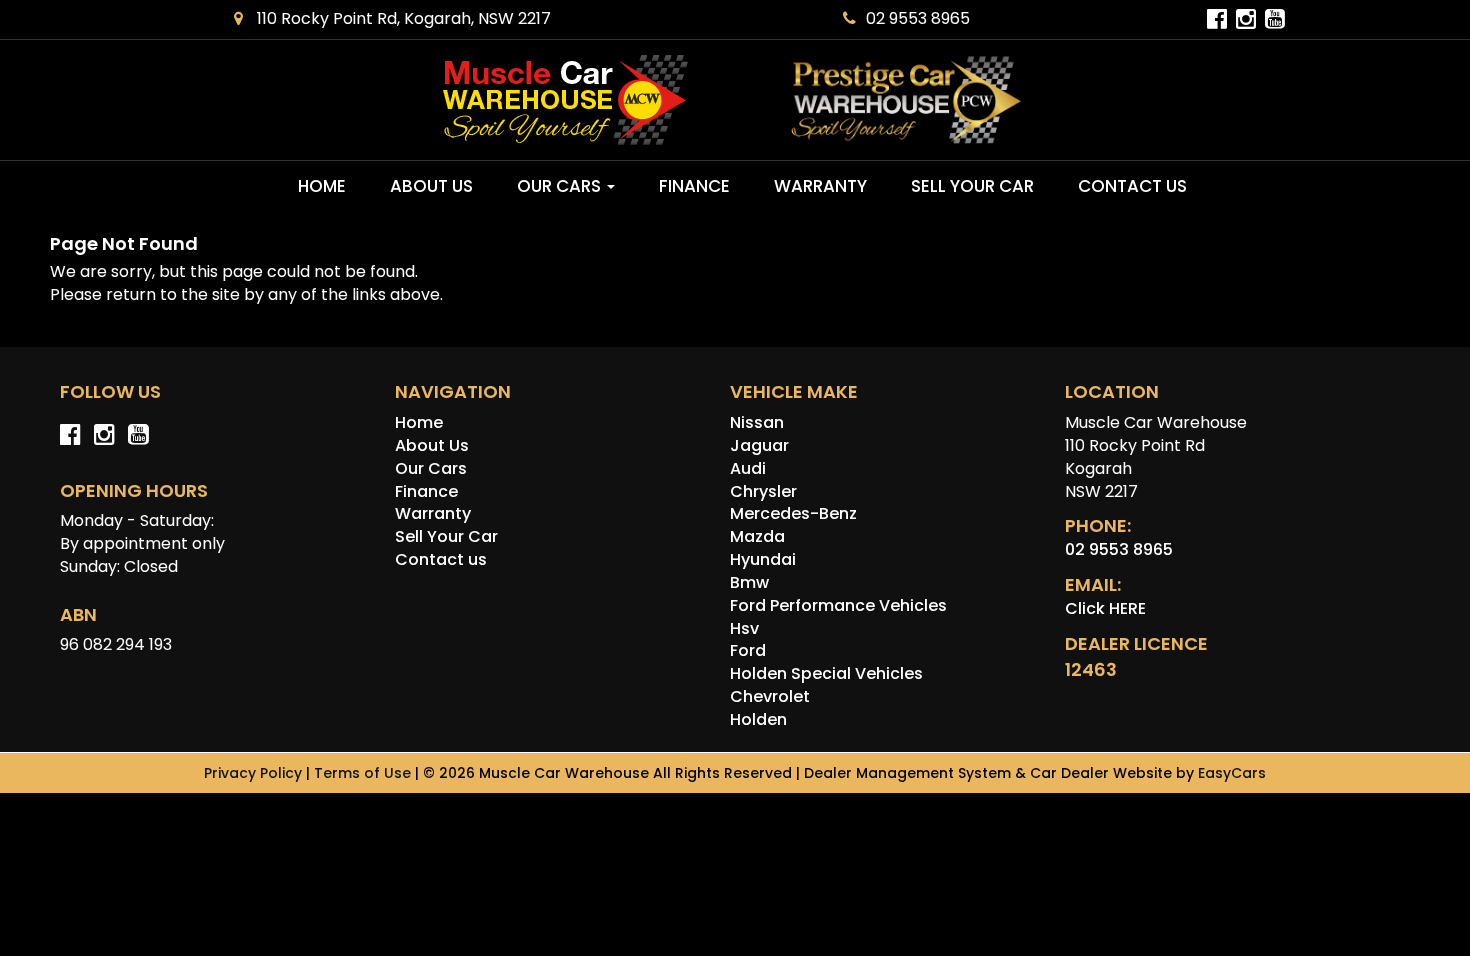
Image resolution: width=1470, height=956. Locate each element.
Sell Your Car (972, 186)
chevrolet (770, 696)
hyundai (763, 559)
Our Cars (561, 186)
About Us (431, 186)
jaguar (759, 445)
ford (748, 650)
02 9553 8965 (918, 18)
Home (322, 186)
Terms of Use (364, 773)
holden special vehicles (826, 673)
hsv (744, 628)
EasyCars (1232, 773)
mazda (757, 536)
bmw (749, 582)
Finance (694, 186)
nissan (757, 422)
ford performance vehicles (838, 605)
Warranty (820, 186)
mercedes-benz (793, 513)
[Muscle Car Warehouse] (564, 100)
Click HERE (1105, 608)
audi (748, 468)
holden (758, 719)
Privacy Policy (255, 773)
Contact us (1132, 186)
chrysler (763, 491)
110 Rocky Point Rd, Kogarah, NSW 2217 (402, 18)
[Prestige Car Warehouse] (906, 100)
